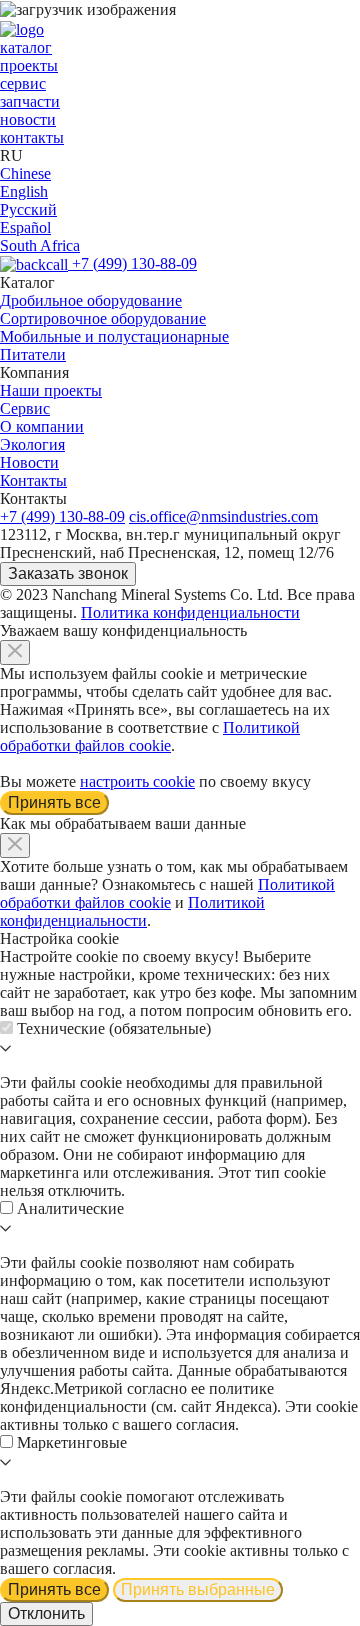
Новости (29, 462)
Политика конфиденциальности (190, 612)
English (24, 191)
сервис (23, 83)
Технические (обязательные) (114, 1028)
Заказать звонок (68, 573)
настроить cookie (137, 781)
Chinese (25, 173)
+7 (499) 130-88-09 (134, 263)
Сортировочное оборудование (103, 318)
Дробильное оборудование (91, 300)
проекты (29, 65)
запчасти (30, 101)
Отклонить (46, 1613)
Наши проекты (51, 390)
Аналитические (70, 1208)
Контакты (33, 480)
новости (28, 119)
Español (25, 227)
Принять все (54, 802)
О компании (42, 426)
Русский (28, 209)
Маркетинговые (72, 1442)
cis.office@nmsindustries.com (223, 516)
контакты (32, 137)
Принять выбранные (198, 1589)
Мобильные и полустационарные (114, 336)
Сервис (25, 408)
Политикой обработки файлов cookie (150, 736)
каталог (26, 47)
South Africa (40, 245)
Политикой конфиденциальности (132, 911)
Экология (32, 444)
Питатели (33, 354)
